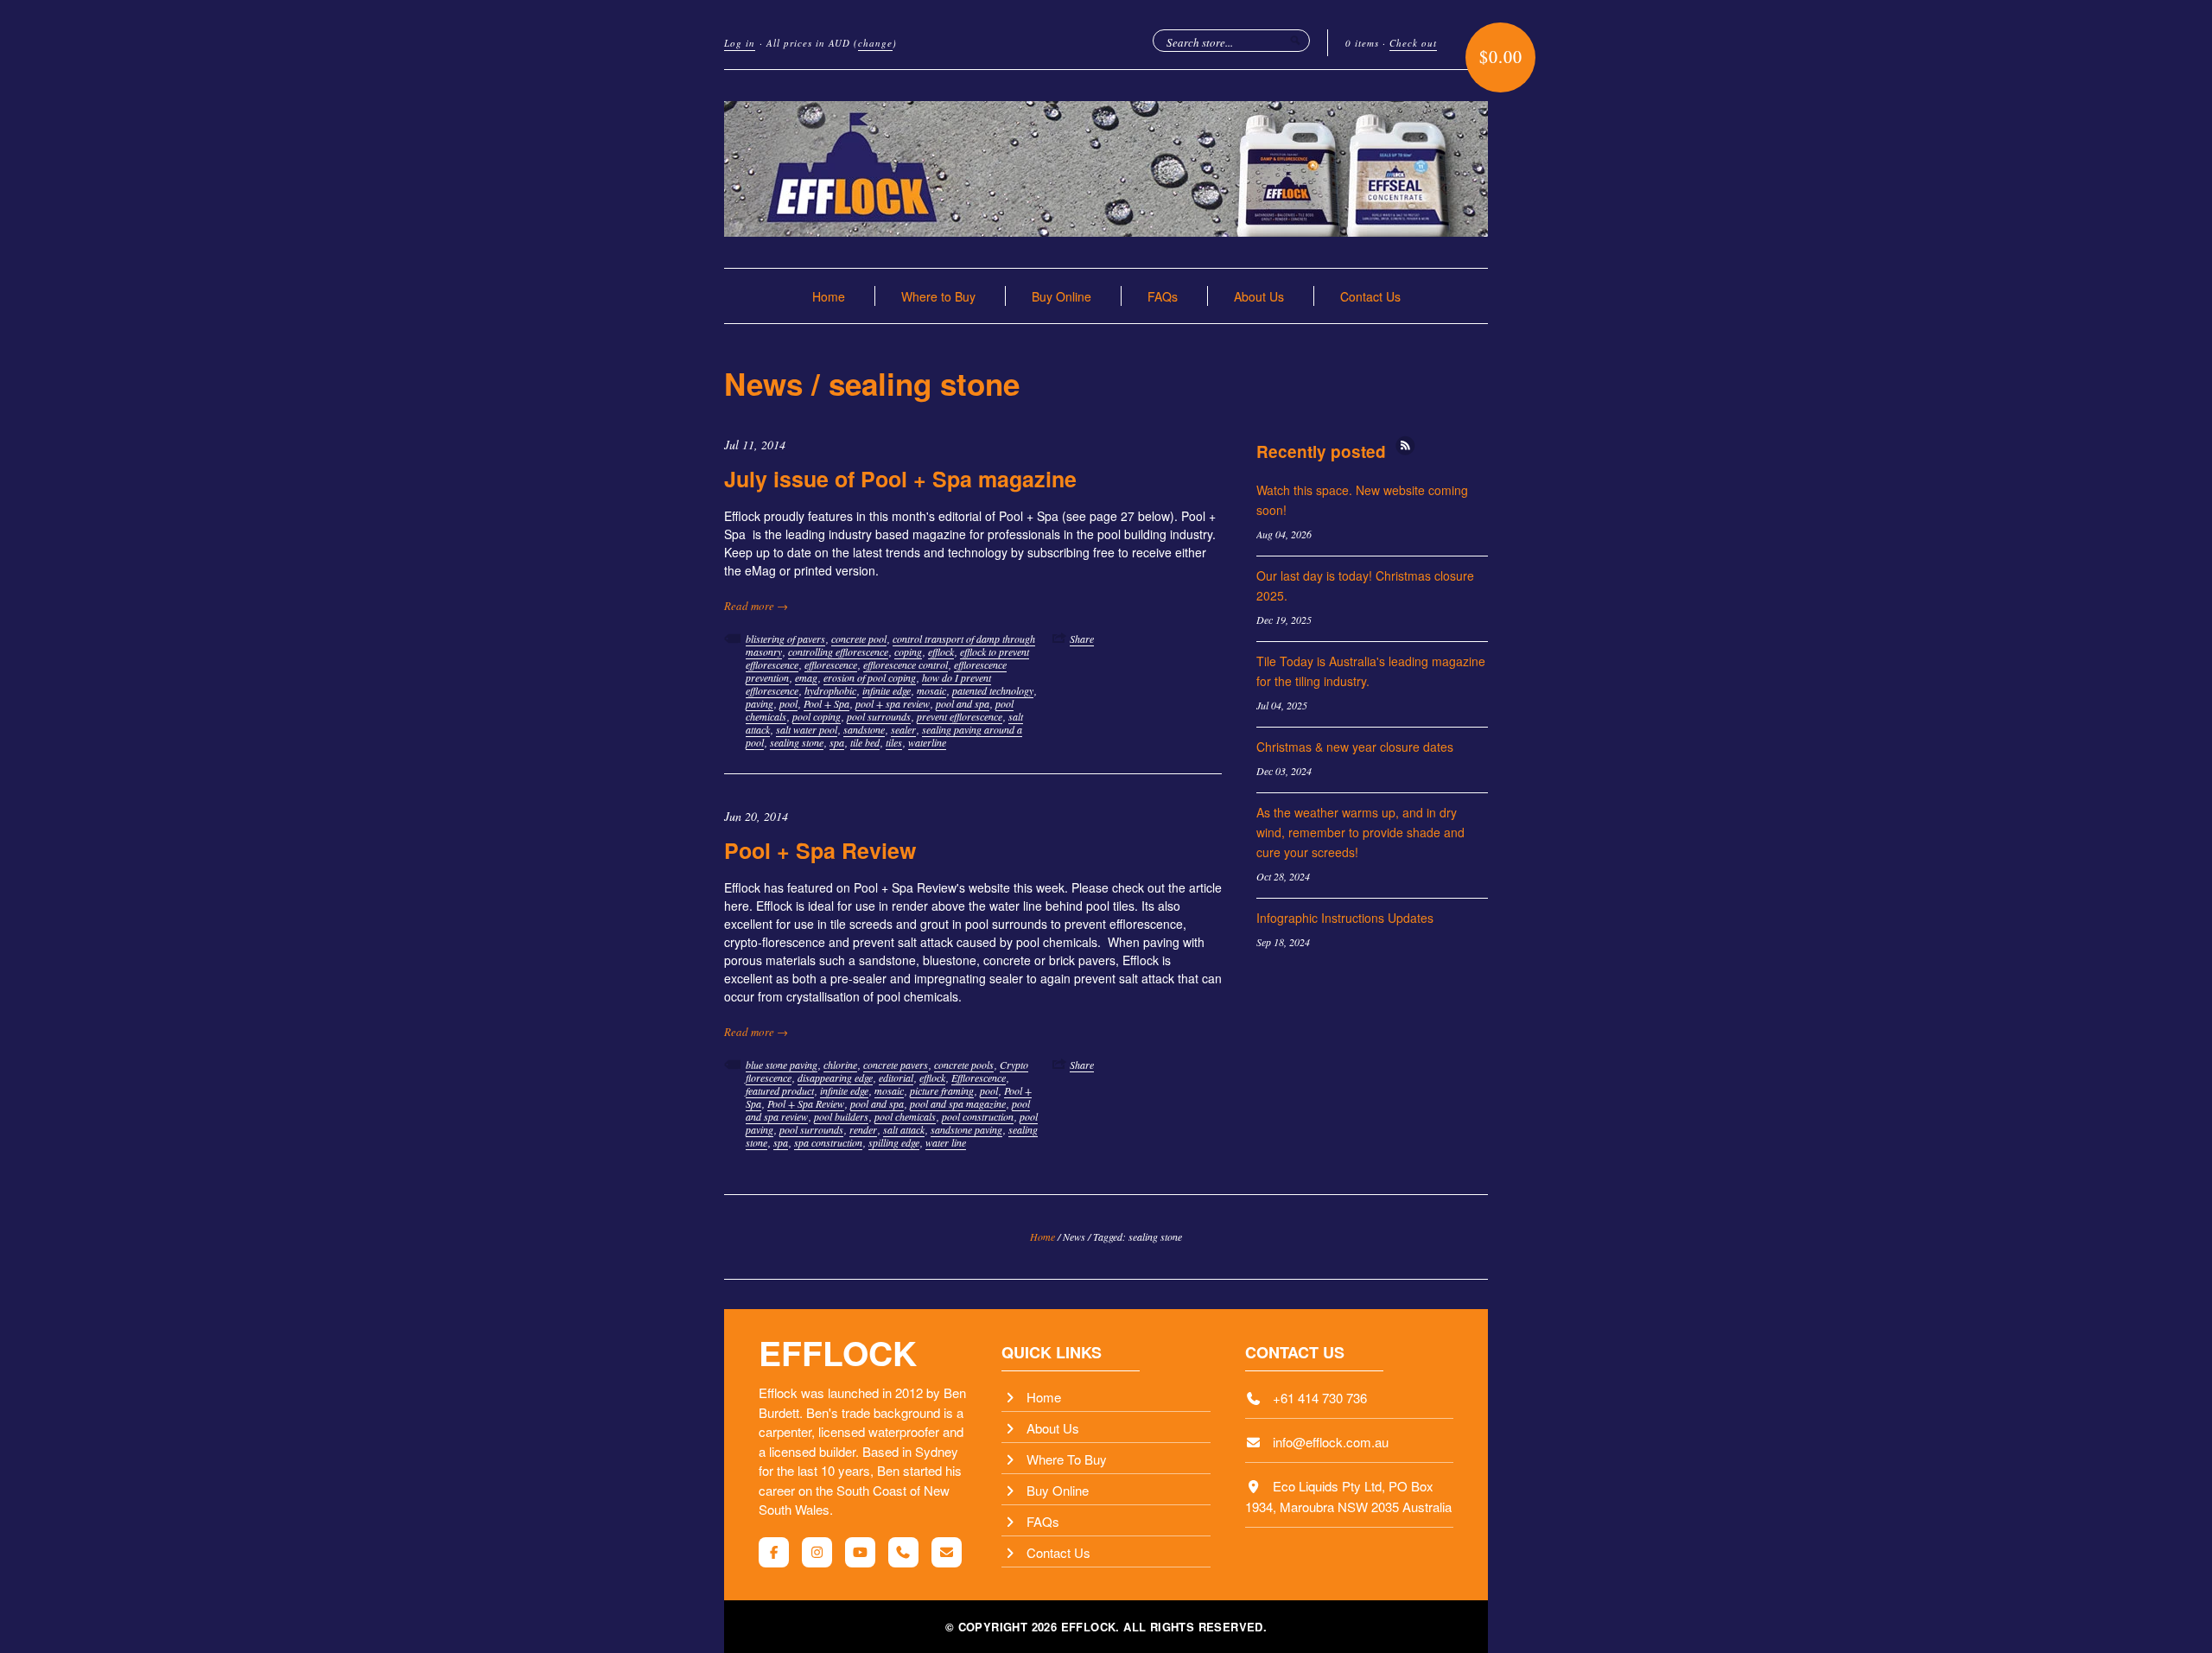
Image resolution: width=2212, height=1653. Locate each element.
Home (829, 296)
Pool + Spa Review (820, 850)
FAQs (1163, 296)
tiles (894, 742)
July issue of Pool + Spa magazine (900, 479)
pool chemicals (905, 1116)
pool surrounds (879, 716)
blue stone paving (782, 1065)
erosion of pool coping (870, 677)
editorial (896, 1078)
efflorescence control (906, 664)
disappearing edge (835, 1078)
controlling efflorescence (838, 652)
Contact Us (1370, 296)
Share (1082, 639)
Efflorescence (979, 1078)
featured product (780, 1090)
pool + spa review (893, 703)
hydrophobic (830, 690)
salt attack (904, 1129)
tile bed (865, 742)
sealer (903, 729)
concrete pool (859, 639)
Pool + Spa (826, 703)
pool (788, 703)
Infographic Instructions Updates (1345, 918)
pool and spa (963, 703)
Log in (740, 43)
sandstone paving (966, 1129)
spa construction (828, 1142)
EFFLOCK (838, 1352)
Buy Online (1062, 296)
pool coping (817, 716)
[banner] (1106, 169)
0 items (1362, 43)
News (763, 384)
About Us (1259, 296)
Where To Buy (1067, 1459)
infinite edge (887, 690)
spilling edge (894, 1142)
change (875, 43)
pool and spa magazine (958, 1103)
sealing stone (797, 742)
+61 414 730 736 (1320, 1398)
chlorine (840, 1065)
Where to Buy (938, 296)
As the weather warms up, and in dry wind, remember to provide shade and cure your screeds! (1360, 832)
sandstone (864, 729)
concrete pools (964, 1065)
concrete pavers (896, 1065)
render (863, 1129)
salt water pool (807, 729)
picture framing (942, 1090)
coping (908, 652)
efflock (941, 652)
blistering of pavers (785, 639)
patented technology (993, 690)
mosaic (931, 690)
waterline (927, 742)
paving (760, 703)
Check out (1413, 43)
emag (806, 677)
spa (837, 742)
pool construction (978, 1116)
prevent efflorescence (960, 716)
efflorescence (831, 664)
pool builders (841, 1116)
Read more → (756, 606)
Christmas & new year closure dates (1355, 747)
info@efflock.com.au (1331, 1442)
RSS (1405, 445)
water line (946, 1142)
